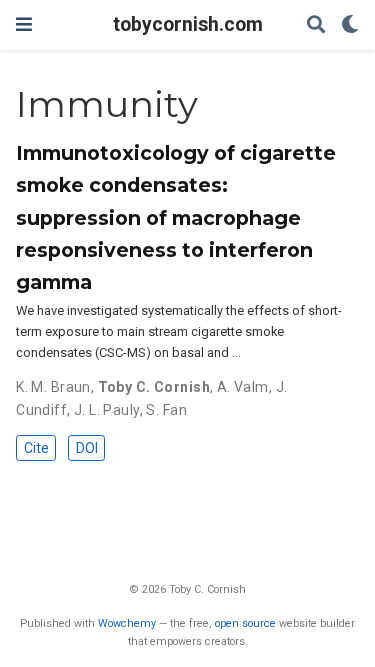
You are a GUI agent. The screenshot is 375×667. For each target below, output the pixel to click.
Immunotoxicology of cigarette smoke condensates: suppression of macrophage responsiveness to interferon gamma (176, 217)
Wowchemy (127, 623)
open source (245, 623)
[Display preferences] (350, 25)
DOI (87, 448)
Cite (36, 448)
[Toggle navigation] (24, 24)
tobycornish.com (188, 24)
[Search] (316, 25)
